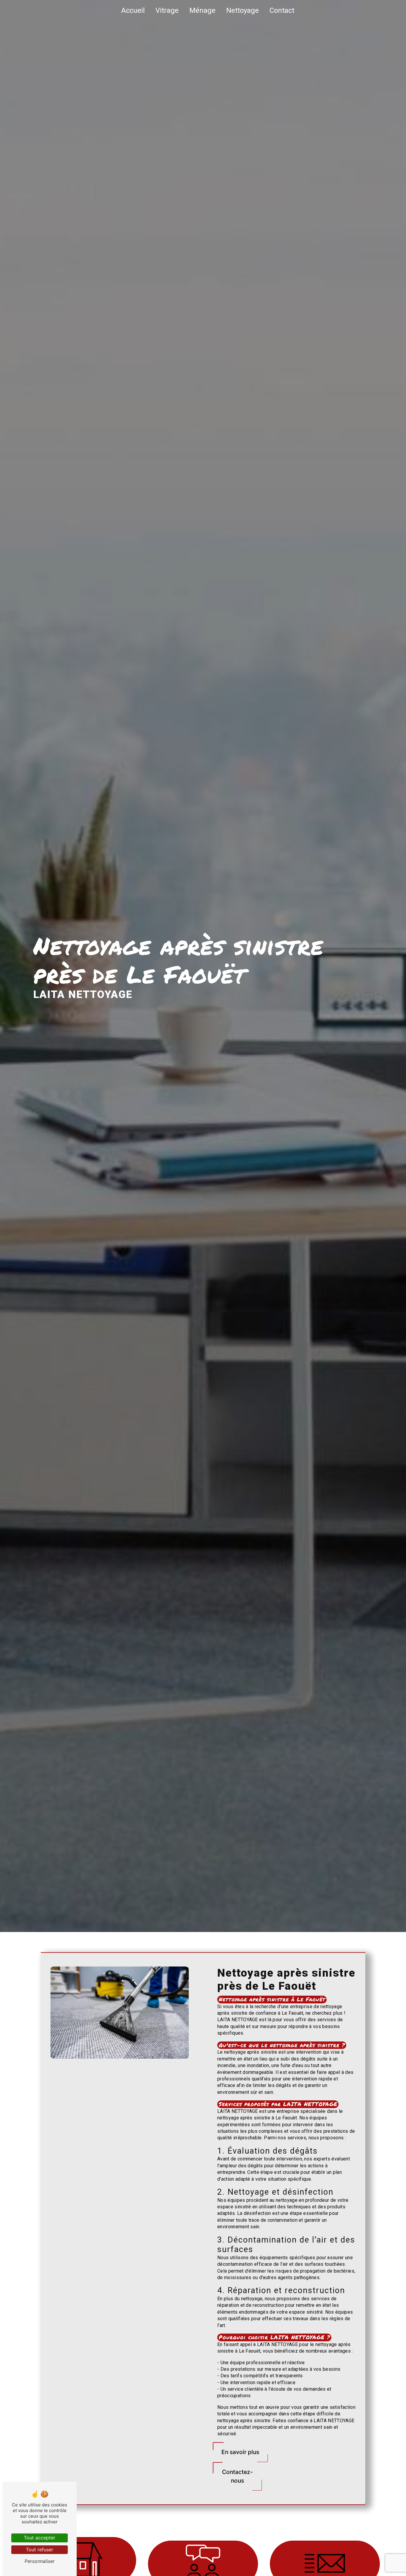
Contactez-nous (237, 2476)
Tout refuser (40, 2550)
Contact (282, 10)
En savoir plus (240, 2452)
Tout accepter (40, 2538)
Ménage (202, 10)
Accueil (133, 10)
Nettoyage (243, 10)
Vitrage (167, 10)
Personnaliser (40, 2561)
